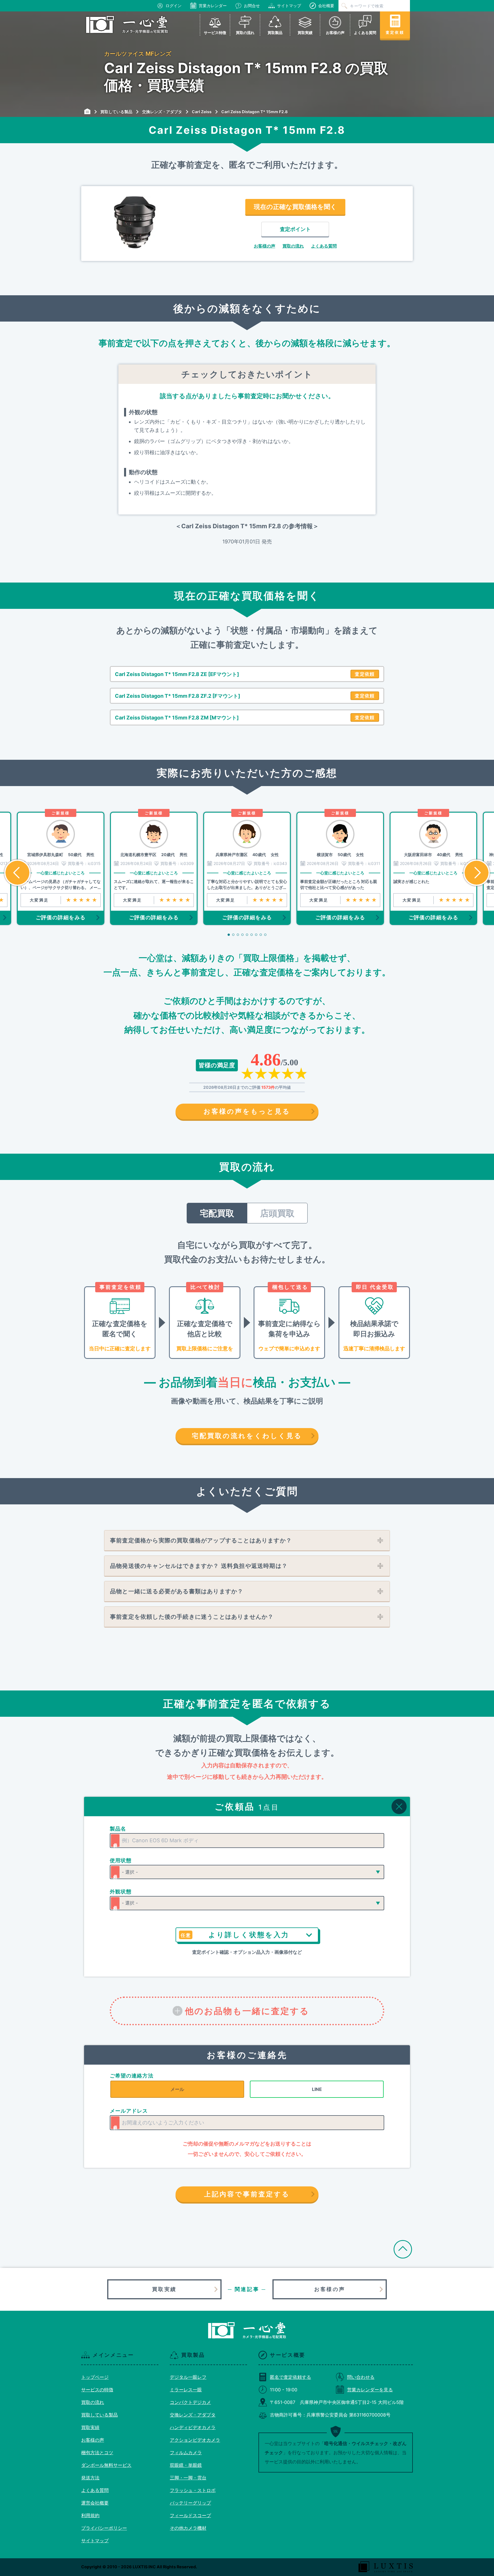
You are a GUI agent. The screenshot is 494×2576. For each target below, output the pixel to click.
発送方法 (90, 2478)
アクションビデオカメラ (195, 2440)
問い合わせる (361, 2377)
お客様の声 (265, 246)
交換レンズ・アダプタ (193, 2415)
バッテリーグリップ (190, 2503)
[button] (17, 873)
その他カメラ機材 (188, 2528)
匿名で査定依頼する (290, 2377)
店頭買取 (277, 1213)
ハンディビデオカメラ (193, 2427)
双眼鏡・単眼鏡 (186, 2465)
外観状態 (121, 1892)
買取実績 (164, 2289)
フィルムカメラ (186, 2453)
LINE (317, 2089)
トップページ (95, 2377)
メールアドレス (129, 2111)
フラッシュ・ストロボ (193, 2490)
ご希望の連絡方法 (132, 2076)
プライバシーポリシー (104, 2528)
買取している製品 (99, 2415)
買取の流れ (293, 246)
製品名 (118, 1829)
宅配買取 (217, 1213)
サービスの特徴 (97, 2390)
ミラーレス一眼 (186, 2390)
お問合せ (252, 6)
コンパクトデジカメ (190, 2402)
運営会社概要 (95, 2503)
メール (177, 2089)
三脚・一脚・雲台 (188, 2478)
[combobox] (247, 1841)
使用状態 (121, 1860)
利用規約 (90, 2515)
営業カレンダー (213, 6)
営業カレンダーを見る (370, 2390)
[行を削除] (399, 1807)
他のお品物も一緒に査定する (247, 2011)
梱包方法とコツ (97, 2453)
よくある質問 (324, 246)
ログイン (174, 6)
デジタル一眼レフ (188, 2377)
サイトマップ (289, 6)
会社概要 (326, 6)
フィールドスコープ (190, 2515)
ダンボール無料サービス (106, 2465)
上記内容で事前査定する (247, 2194)
